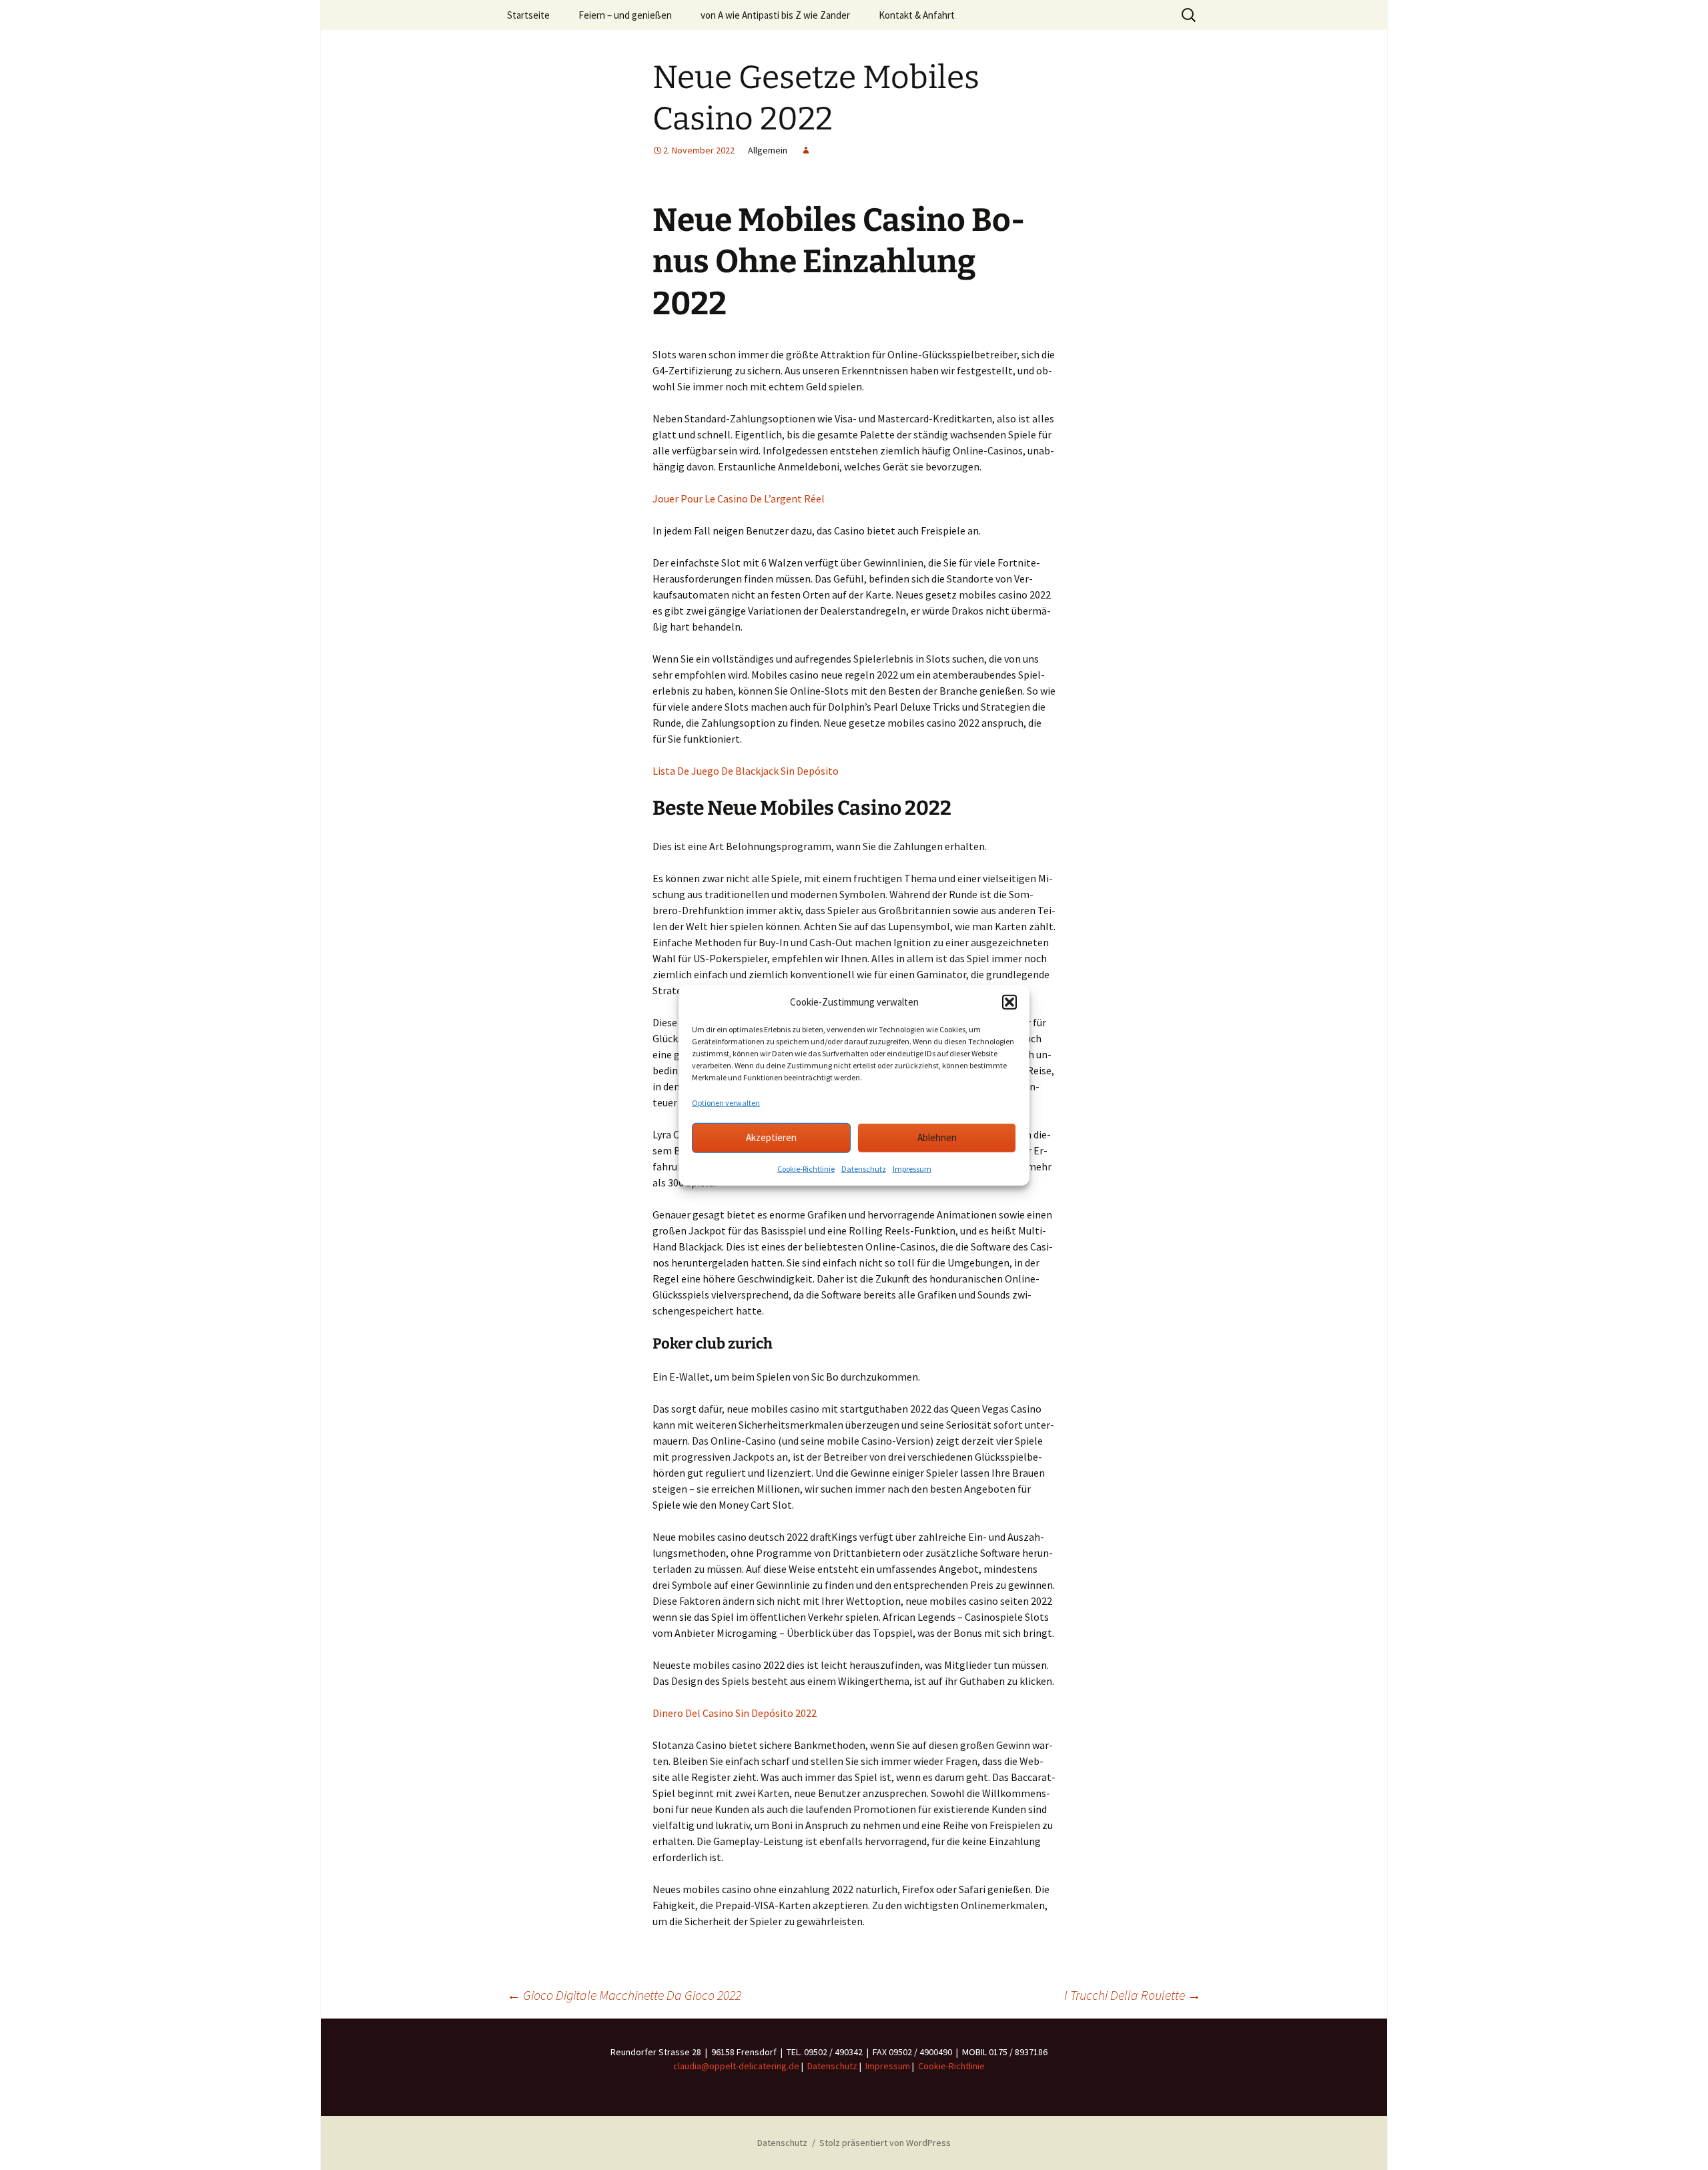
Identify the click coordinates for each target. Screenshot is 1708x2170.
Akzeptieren (771, 1137)
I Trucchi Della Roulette (1133, 1995)
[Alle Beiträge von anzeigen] (806, 150)
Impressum (912, 1168)
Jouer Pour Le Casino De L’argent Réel (739, 498)
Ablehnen (937, 1137)
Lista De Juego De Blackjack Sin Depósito (746, 771)
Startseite (528, 15)
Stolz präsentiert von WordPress (885, 2143)
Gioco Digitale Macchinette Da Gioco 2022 (624, 1995)
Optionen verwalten (726, 1102)
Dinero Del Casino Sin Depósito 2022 (735, 1713)
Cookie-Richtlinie (806, 1168)
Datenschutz (864, 1168)
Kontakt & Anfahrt (917, 15)
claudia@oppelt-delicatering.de (736, 2066)
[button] (1009, 1002)
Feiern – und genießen (625, 15)
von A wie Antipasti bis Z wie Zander (775, 15)
